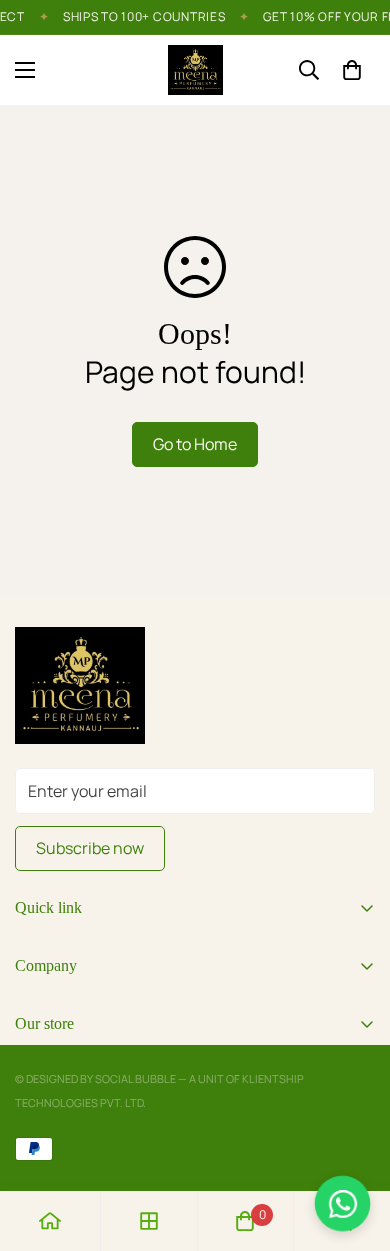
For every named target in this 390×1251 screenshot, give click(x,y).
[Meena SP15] (195, 70)
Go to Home (195, 444)
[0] (352, 70)
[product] (50, 1221)
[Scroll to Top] (354, 1145)
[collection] (149, 1221)
